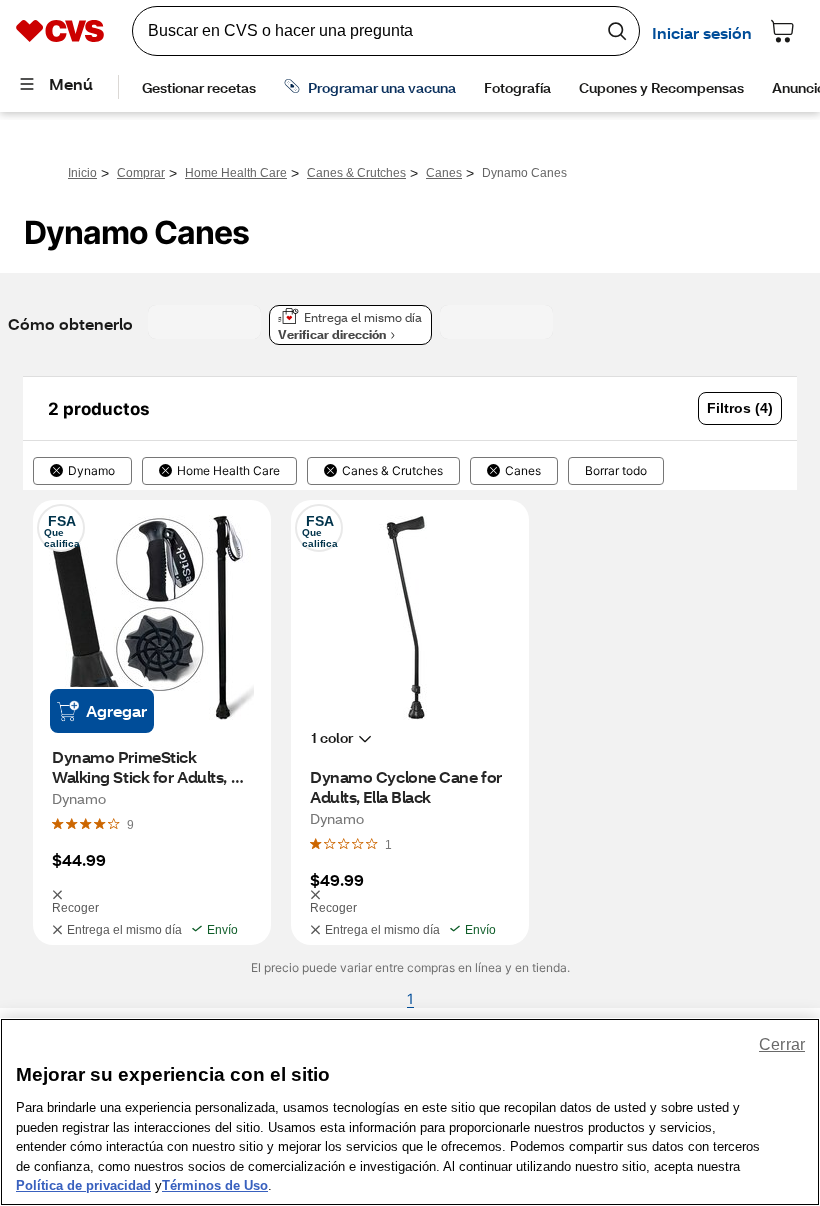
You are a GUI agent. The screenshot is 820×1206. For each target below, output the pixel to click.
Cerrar (782, 1044)
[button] (740, 408)
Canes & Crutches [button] (392, 471)
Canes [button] (523, 471)
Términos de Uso (215, 1185)
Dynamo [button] (91, 471)
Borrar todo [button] (616, 471)
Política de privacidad (83, 1185)
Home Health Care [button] (228, 471)
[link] (130, 824)
